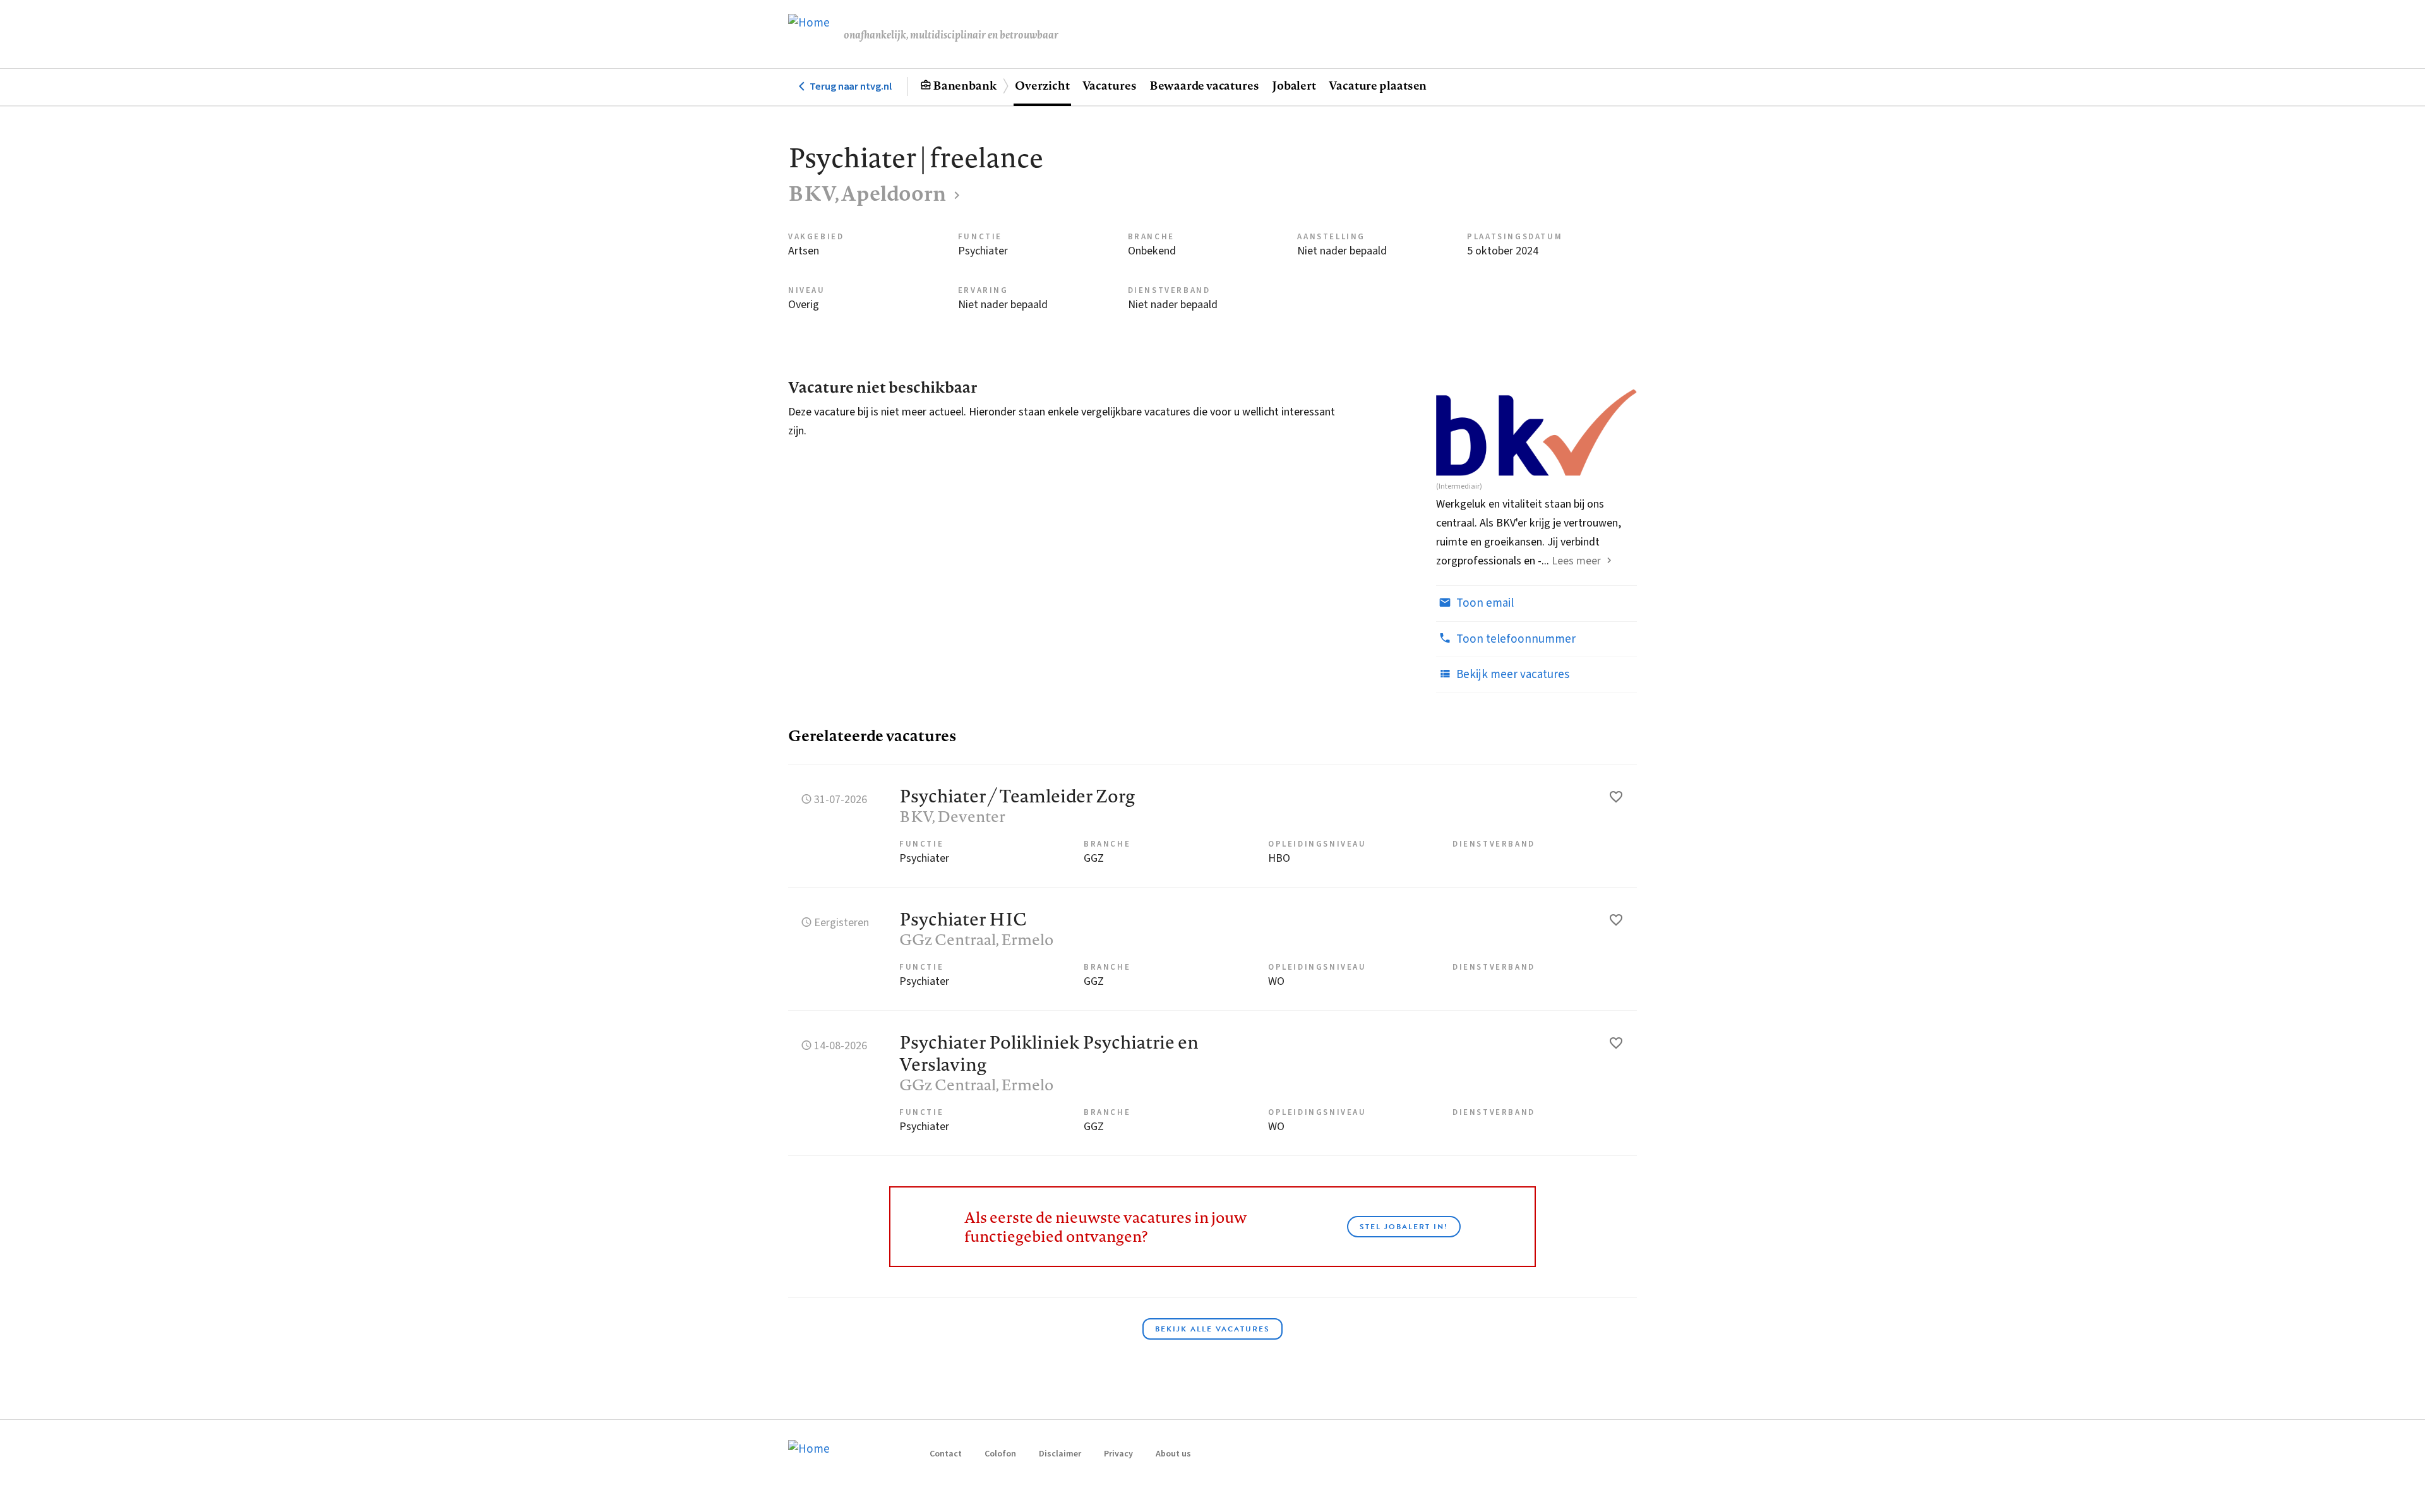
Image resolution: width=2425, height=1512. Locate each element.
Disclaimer (1060, 1454)
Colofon (1000, 1454)
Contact (946, 1454)
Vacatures (1110, 85)
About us (1173, 1454)
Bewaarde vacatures (1204, 85)
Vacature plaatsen (1378, 85)
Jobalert (1294, 85)
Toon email (1484, 603)
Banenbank (965, 85)
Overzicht (1042, 85)
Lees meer (1576, 561)
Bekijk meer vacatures (1512, 675)
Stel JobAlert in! (1404, 1227)
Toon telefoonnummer (1515, 639)
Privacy (1118, 1454)
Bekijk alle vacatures (1212, 1329)
